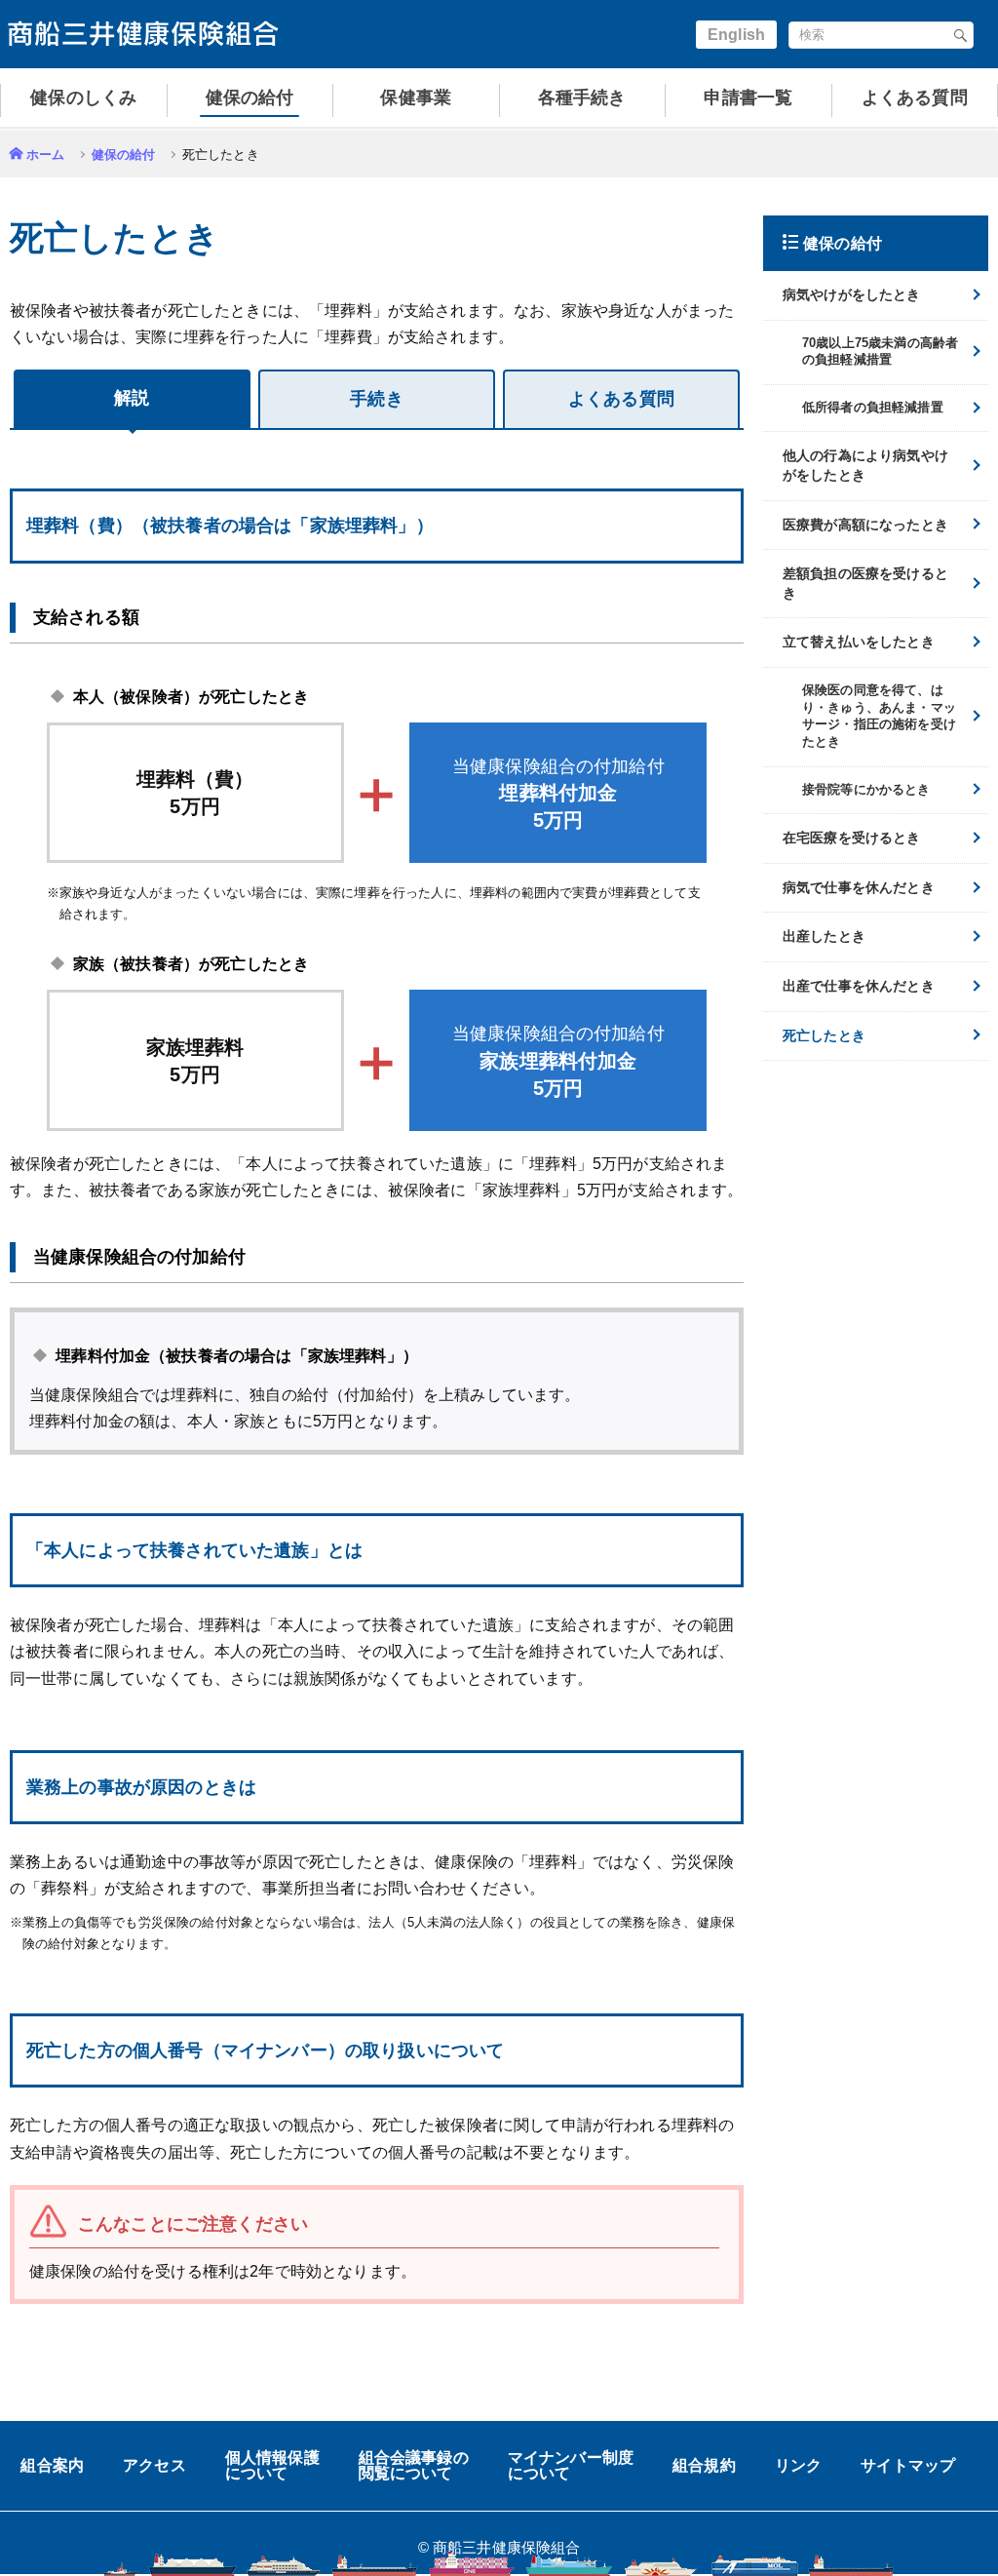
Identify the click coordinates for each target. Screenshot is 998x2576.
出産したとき (824, 936)
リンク (798, 2466)
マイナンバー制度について (571, 2466)
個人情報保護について (272, 2466)
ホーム (45, 155)
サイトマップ (908, 2466)
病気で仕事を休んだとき (859, 887)
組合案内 (52, 2466)
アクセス (154, 2466)
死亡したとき (824, 1035)
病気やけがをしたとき (852, 294)
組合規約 (704, 2466)
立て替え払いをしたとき (859, 642)
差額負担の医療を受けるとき (865, 583)
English (736, 35)
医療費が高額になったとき (865, 525)
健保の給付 (124, 155)
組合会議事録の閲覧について (414, 2466)
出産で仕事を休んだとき (859, 986)
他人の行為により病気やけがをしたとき (865, 465)
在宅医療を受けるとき (852, 838)
